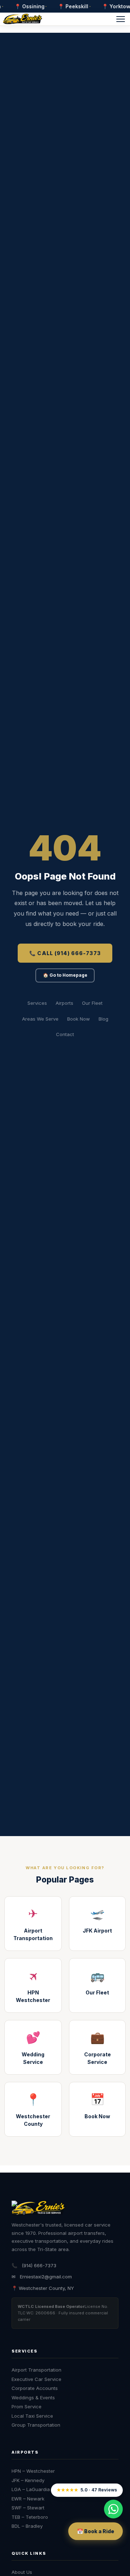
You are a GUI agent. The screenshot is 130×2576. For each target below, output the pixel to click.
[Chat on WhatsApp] (113, 2509)
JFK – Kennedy (28, 2480)
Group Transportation (36, 2425)
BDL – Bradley (27, 2526)
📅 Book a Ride (96, 2531)
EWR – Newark (28, 2499)
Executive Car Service (36, 2379)
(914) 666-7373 (39, 2265)
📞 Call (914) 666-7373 (65, 953)
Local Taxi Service (32, 2416)
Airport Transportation (36, 2370)
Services (37, 1003)
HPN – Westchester (33, 2471)
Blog (103, 1019)
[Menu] (121, 19)
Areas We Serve (40, 1019)
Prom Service (27, 2406)
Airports (64, 1003)
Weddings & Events (33, 2398)
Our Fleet (92, 1003)
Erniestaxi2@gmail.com (46, 2277)
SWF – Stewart (28, 2508)
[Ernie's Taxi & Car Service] (39, 2209)
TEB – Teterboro (30, 2517)
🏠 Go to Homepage (65, 975)
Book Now (79, 1019)
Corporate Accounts (35, 2388)
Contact (65, 1034)
